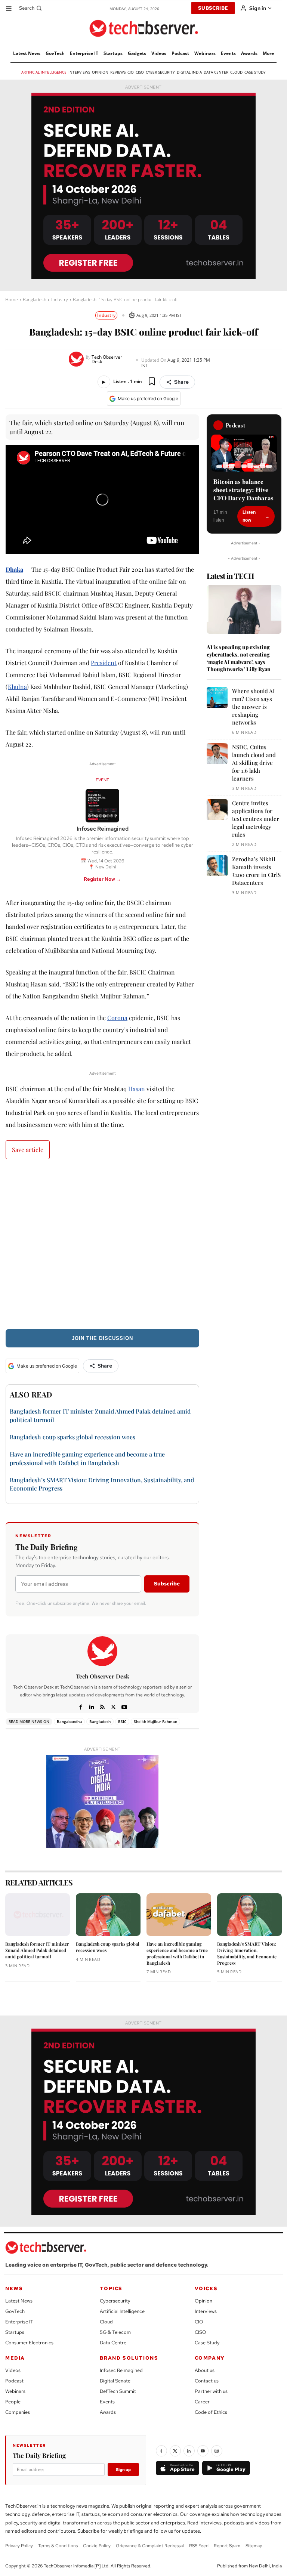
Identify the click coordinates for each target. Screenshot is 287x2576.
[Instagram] (217, 2451)
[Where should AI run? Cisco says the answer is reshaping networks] (217, 698)
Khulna (17, 687)
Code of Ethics (211, 2412)
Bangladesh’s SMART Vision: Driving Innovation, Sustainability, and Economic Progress (247, 1953)
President (104, 663)
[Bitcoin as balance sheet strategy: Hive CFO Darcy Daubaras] (244, 453)
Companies (18, 2412)
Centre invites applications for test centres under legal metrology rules (256, 819)
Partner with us (211, 2391)
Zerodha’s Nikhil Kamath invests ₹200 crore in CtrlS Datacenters (256, 871)
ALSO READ (31, 1394)
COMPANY (210, 2358)
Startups (15, 2332)
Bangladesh (35, 299)
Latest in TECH (230, 576)
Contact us (207, 2381)
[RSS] (103, 1706)
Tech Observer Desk (107, 359)
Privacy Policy (19, 2546)
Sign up (123, 2470)
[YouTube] (203, 2451)
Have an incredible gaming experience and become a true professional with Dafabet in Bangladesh (177, 1953)
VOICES (206, 2288)
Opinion (203, 2301)
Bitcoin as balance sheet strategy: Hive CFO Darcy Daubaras (243, 490)
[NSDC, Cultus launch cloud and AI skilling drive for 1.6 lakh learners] (217, 754)
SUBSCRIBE (213, 8)
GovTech (15, 2311)
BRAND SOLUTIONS (129, 2358)
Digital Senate (115, 2381)
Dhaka (14, 569)
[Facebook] (81, 1706)
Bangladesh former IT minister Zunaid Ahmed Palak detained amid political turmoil (37, 1950)
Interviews (206, 2311)
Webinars (15, 2391)
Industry (60, 299)
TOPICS (111, 2288)
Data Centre (113, 2343)
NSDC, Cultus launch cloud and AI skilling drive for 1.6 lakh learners (254, 763)
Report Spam (227, 2546)
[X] (113, 1706)
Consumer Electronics (29, 2343)
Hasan (137, 1089)
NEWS (14, 2288)
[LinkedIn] (189, 2451)
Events (107, 2402)
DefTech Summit (118, 2391)
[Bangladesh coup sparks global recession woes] (108, 1915)
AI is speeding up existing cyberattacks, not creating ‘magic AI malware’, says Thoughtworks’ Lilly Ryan (239, 658)
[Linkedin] (92, 1706)
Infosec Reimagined (121, 2370)
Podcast (14, 2381)
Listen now (249, 516)
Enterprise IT (19, 2322)
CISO (200, 2332)
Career (202, 2402)
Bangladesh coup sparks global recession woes (72, 1437)
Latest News (19, 2301)
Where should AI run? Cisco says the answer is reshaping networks (253, 707)
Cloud (106, 2322)
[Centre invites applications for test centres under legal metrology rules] (217, 810)
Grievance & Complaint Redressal (150, 2546)
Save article (28, 1150)
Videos (13, 2370)
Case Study (207, 2343)
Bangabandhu (69, 1721)
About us (205, 2370)
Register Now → (102, 879)
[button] (31, 8)
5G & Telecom (115, 2332)
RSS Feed (199, 2546)
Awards (108, 2412)
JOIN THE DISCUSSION (102, 1338)
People (13, 2402)
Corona (117, 1018)
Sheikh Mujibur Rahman (155, 1721)
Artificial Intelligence (122, 2311)
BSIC (122, 1721)
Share (181, 382)
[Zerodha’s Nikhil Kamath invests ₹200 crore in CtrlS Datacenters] (217, 866)
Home (12, 299)
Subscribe (167, 1584)
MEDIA (15, 2358)
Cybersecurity (115, 2301)
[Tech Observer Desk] (77, 359)
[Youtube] (124, 1706)
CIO (199, 2322)
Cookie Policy (97, 2546)
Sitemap (254, 2546)
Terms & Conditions (58, 2546)
